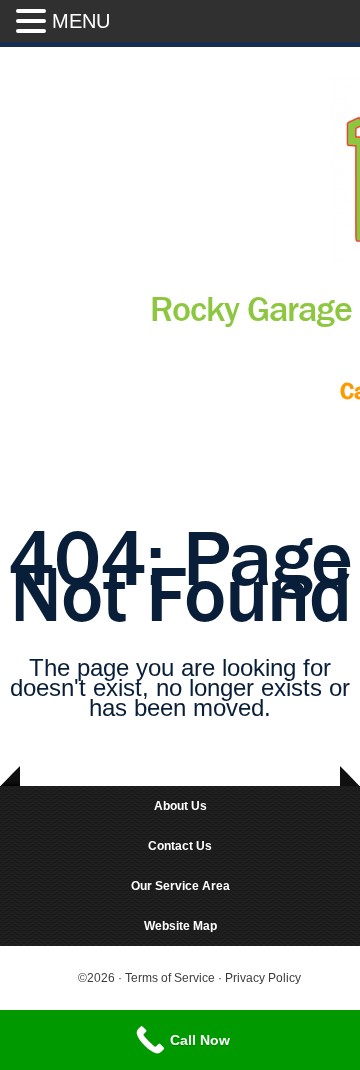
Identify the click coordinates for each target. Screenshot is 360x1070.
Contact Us (180, 846)
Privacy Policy (263, 978)
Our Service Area (180, 886)
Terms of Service (171, 978)
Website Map (180, 926)
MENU (81, 21)
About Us (180, 806)
